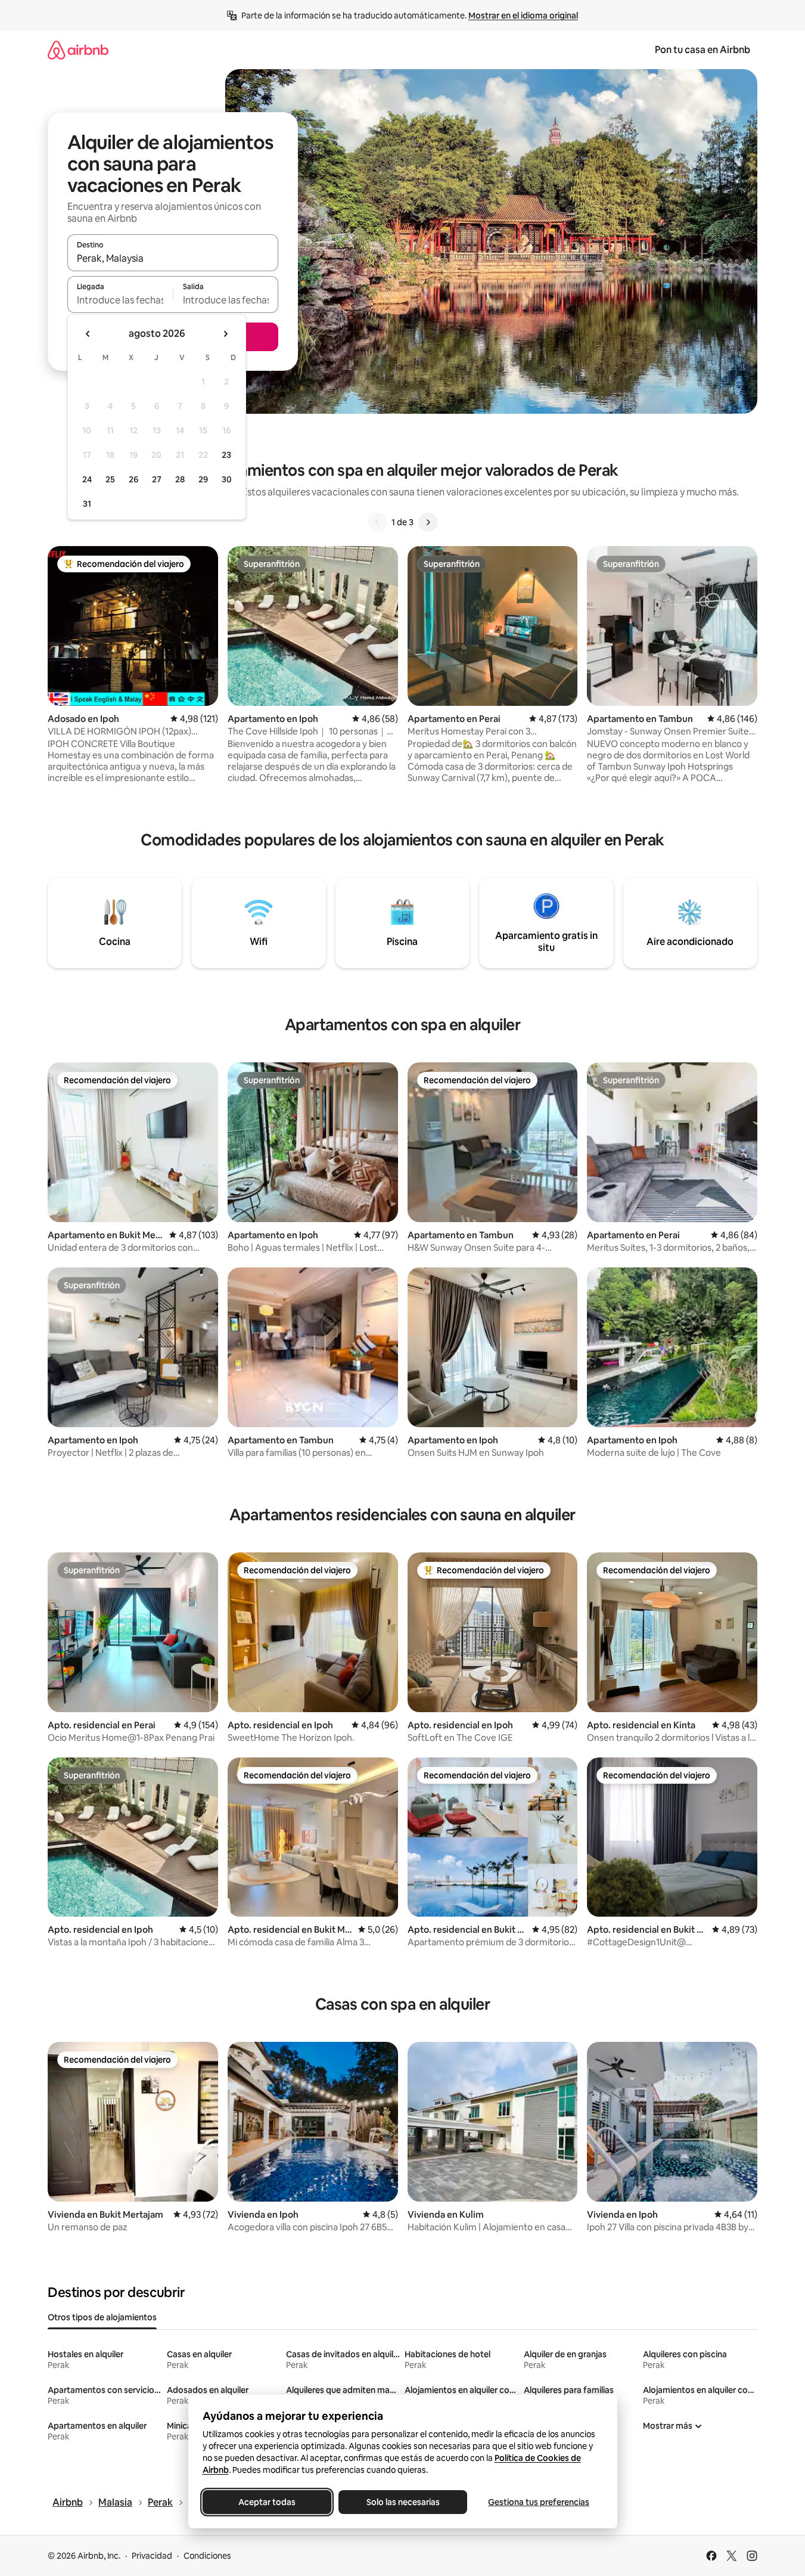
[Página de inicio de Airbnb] (78, 50)
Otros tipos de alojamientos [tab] (102, 2317)
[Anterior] (377, 522)
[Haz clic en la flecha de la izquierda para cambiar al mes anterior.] (88, 334)
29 (203, 479)
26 (133, 479)
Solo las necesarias (402, 2502)
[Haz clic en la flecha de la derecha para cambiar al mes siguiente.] (225, 334)
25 (110, 479)
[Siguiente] (428, 522)
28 (180, 479)
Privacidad (152, 2556)
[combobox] (173, 258)
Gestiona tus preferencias (539, 2502)
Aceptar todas (267, 2502)
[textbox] (120, 300)
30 (227, 479)
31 (87, 504)
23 (226, 455)
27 (157, 479)
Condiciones (207, 2556)
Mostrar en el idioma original (523, 16)
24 (87, 479)
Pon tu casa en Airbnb (703, 50)
